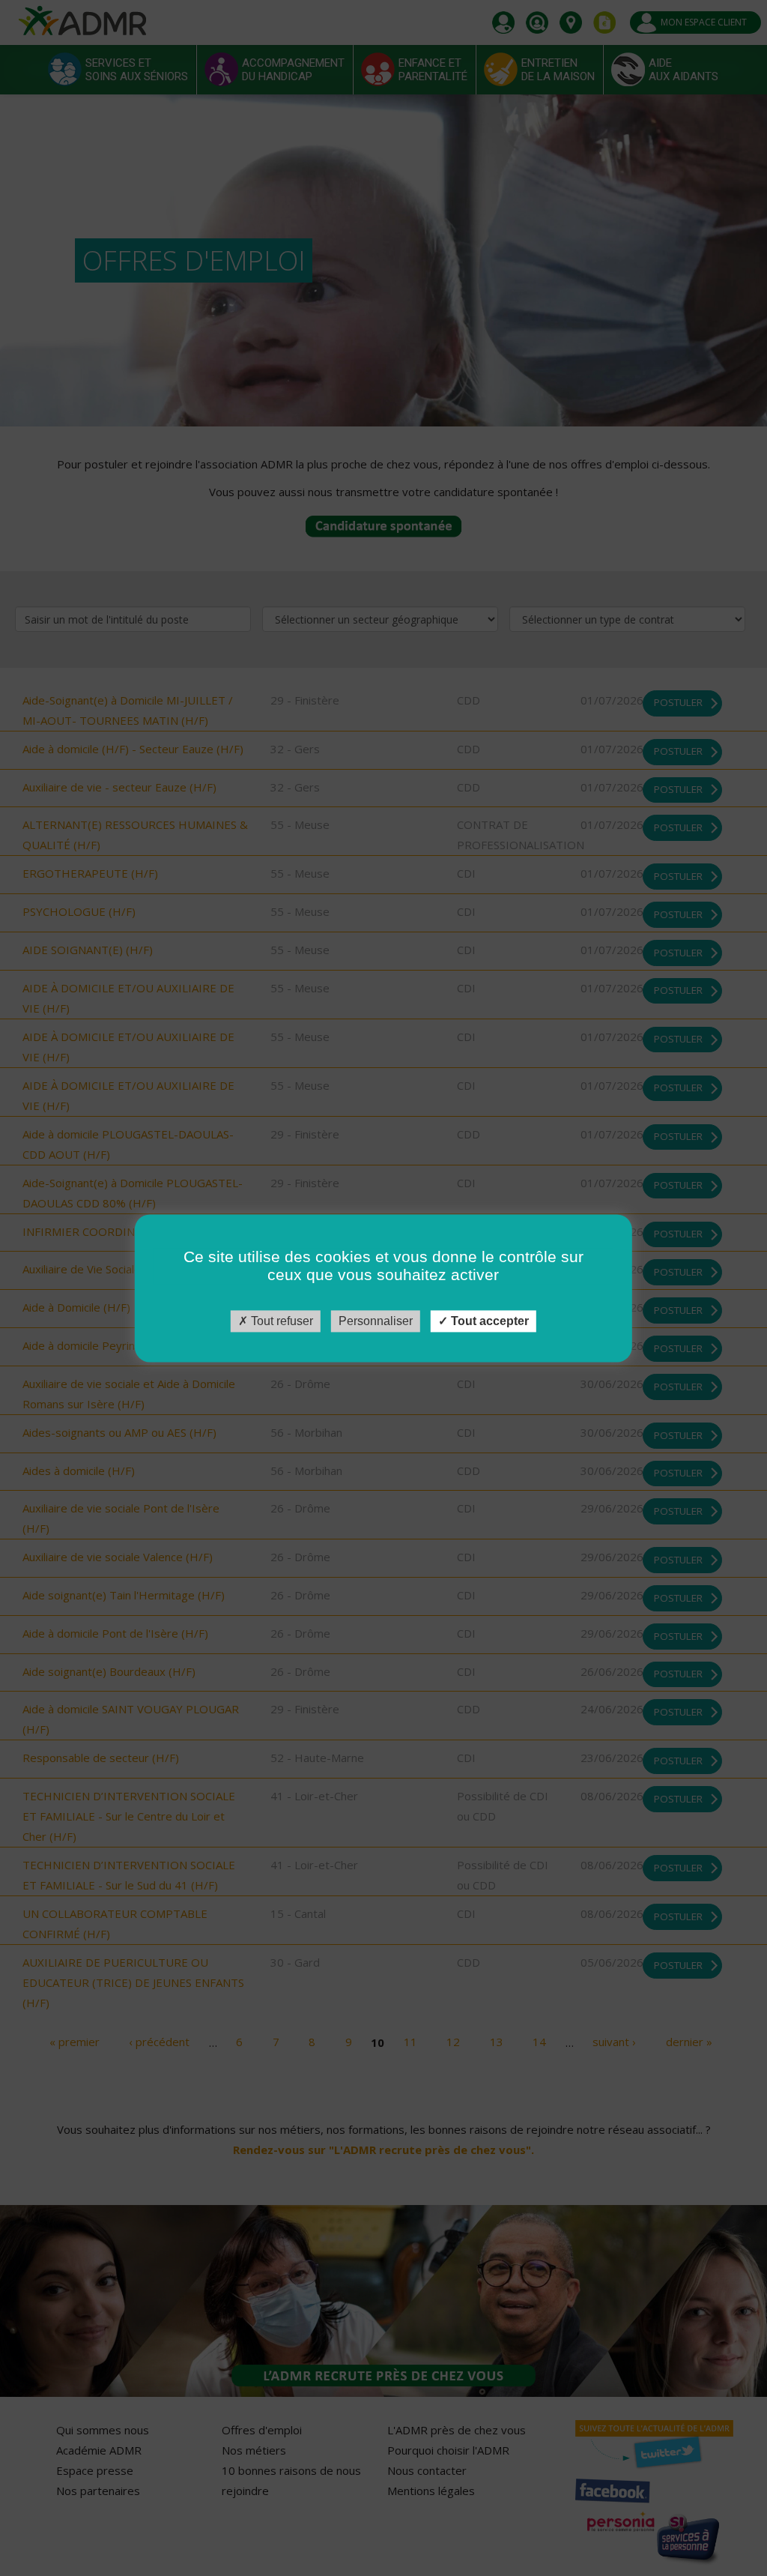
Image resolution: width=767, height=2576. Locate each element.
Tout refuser (281, 1321)
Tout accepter (488, 1321)
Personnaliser (376, 1321)
